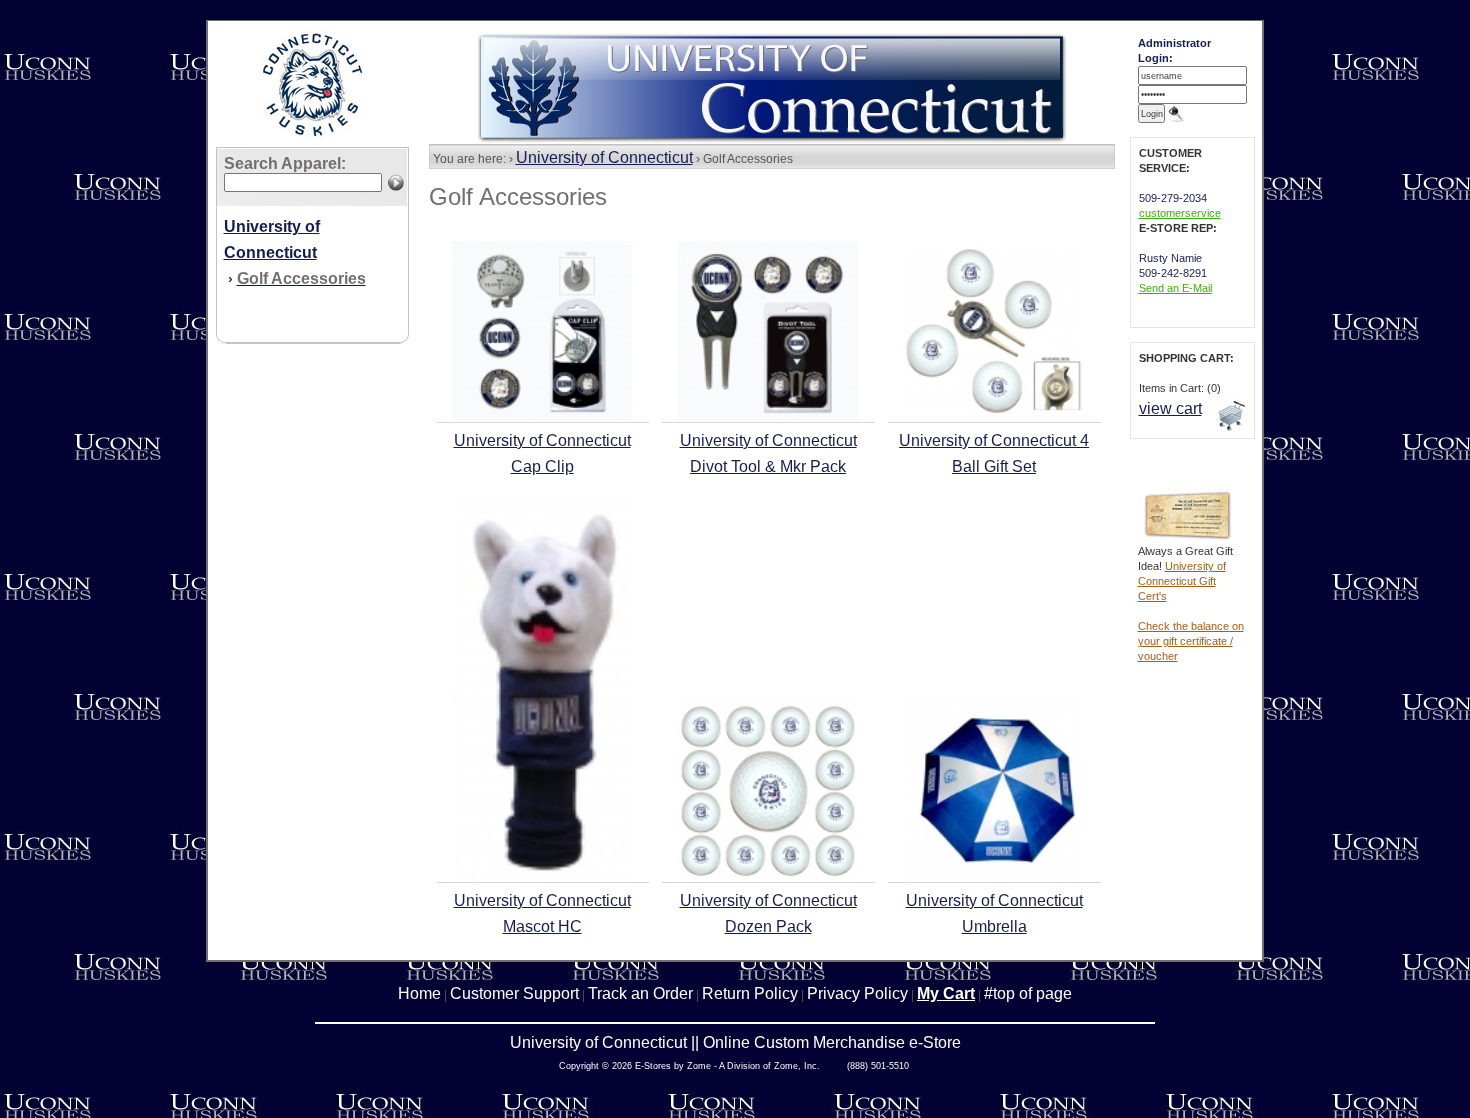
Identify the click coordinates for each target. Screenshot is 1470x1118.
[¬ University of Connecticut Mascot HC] (542, 877)
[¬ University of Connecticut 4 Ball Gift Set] (994, 410)
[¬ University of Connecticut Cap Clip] (542, 417)
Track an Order (640, 993)
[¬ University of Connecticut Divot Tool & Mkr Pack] (768, 417)
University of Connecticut (604, 157)
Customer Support (514, 993)
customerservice (1180, 213)
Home (419, 993)
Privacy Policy (857, 993)
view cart (1170, 408)
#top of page (1028, 993)
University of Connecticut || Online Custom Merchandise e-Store (735, 1042)
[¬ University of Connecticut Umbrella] (994, 877)
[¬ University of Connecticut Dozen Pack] (768, 877)
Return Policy (750, 993)
